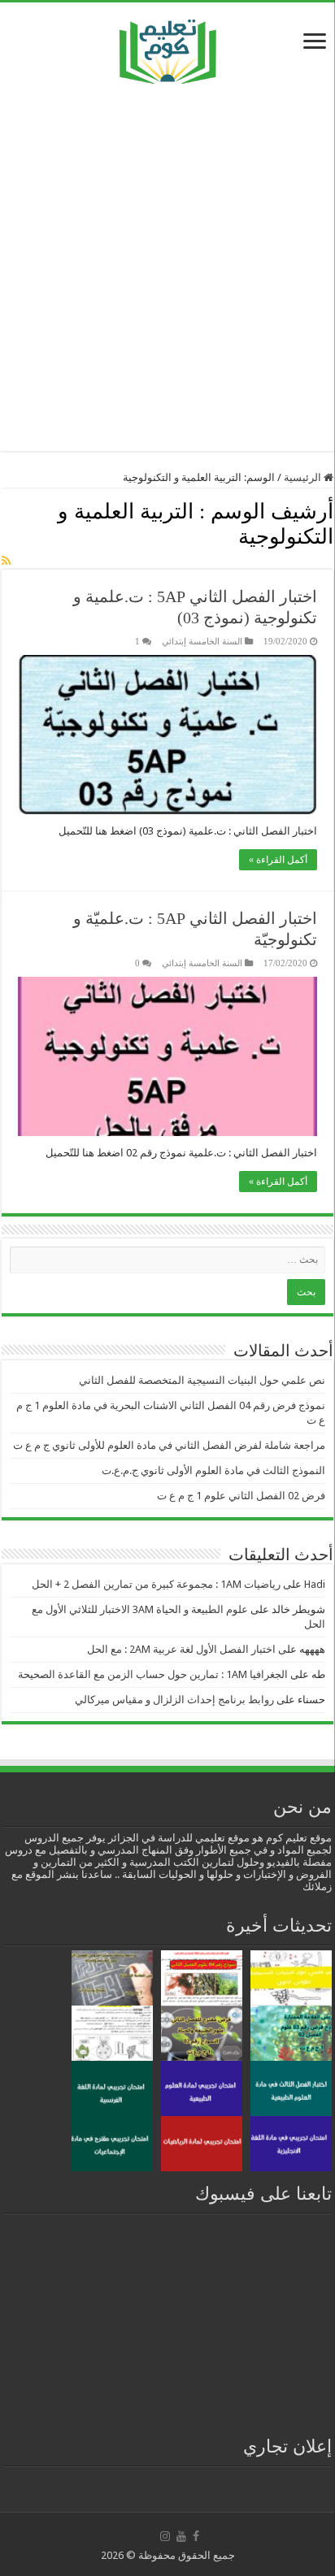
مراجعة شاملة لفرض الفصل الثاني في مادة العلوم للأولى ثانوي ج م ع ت (169, 1445)
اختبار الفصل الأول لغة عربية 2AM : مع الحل (181, 1649)
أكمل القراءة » (278, 860)
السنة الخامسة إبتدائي (202, 641)
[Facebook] (196, 2536)
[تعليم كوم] (168, 48)
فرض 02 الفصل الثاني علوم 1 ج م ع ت (241, 1496)
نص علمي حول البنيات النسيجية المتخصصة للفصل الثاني (202, 1380)
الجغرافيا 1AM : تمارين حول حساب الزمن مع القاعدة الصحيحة (153, 1674)
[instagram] (165, 2536)
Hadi (315, 1584)
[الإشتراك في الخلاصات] (6, 561)
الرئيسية (304, 477)
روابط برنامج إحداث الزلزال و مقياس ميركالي (174, 1700)
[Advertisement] (167, 267)
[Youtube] (181, 2536)
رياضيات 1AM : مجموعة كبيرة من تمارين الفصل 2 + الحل (156, 1584)
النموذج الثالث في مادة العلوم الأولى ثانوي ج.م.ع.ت (213, 1470)
